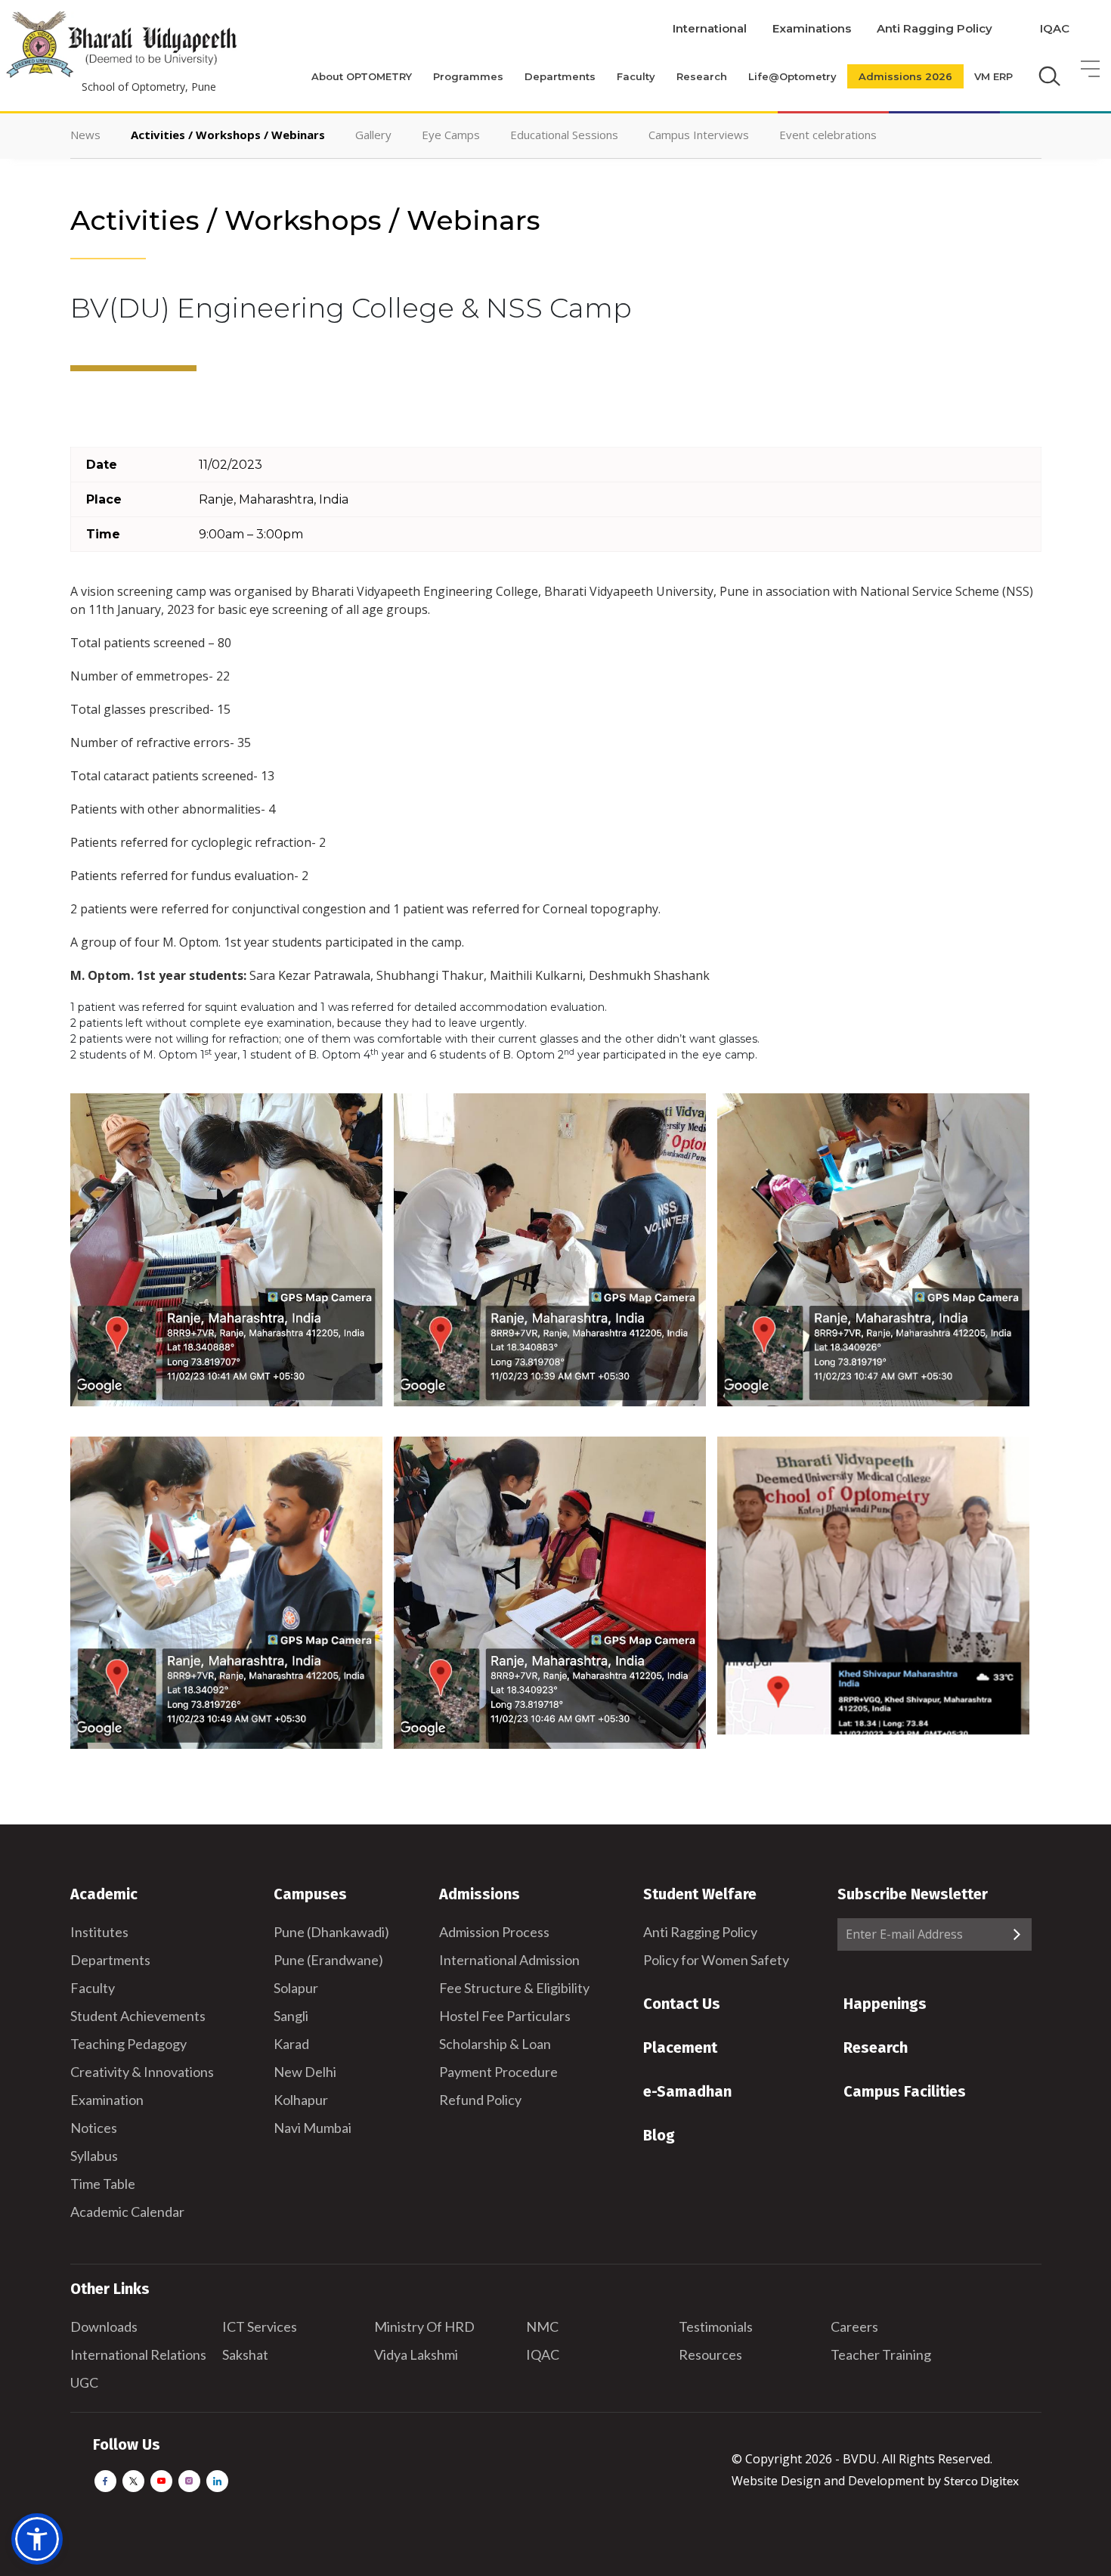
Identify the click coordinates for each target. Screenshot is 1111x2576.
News (85, 135)
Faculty (636, 76)
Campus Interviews (699, 135)
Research (702, 76)
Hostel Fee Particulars (505, 2016)
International (710, 28)
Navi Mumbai (313, 2128)
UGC (84, 2382)
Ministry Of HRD (424, 2326)
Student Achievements (138, 2016)
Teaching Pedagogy (128, 2044)
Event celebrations (828, 135)
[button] (37, 2539)
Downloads (104, 2326)
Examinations (812, 28)
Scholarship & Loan (495, 2044)
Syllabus (94, 2156)
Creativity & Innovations (142, 2072)
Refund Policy (480, 2100)
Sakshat (245, 2354)
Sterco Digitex (981, 2480)
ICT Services (260, 2326)
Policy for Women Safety (716, 1960)
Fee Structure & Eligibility (514, 1988)
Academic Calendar (127, 2212)
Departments (560, 76)
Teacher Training (881, 2354)
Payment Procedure (498, 2072)
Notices (94, 2128)
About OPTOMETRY (362, 76)
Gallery (373, 135)
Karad (291, 2044)
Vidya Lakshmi (416, 2354)
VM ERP (993, 76)
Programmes (468, 76)
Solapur (296, 1988)
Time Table (103, 2184)
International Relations (138, 2354)
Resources (710, 2354)
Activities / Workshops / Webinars (228, 135)
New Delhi (305, 2072)
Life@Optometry (792, 76)
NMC (542, 2326)
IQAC (1055, 28)
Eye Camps (451, 135)
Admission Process (494, 1932)
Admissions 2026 (905, 76)
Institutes (99, 1932)
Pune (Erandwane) (328, 1960)
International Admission (509, 1960)
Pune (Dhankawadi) (331, 1932)
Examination (107, 2100)
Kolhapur (301, 2100)
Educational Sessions (564, 135)
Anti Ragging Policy (935, 28)
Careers (854, 2326)
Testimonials (716, 2326)
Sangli (291, 2016)
